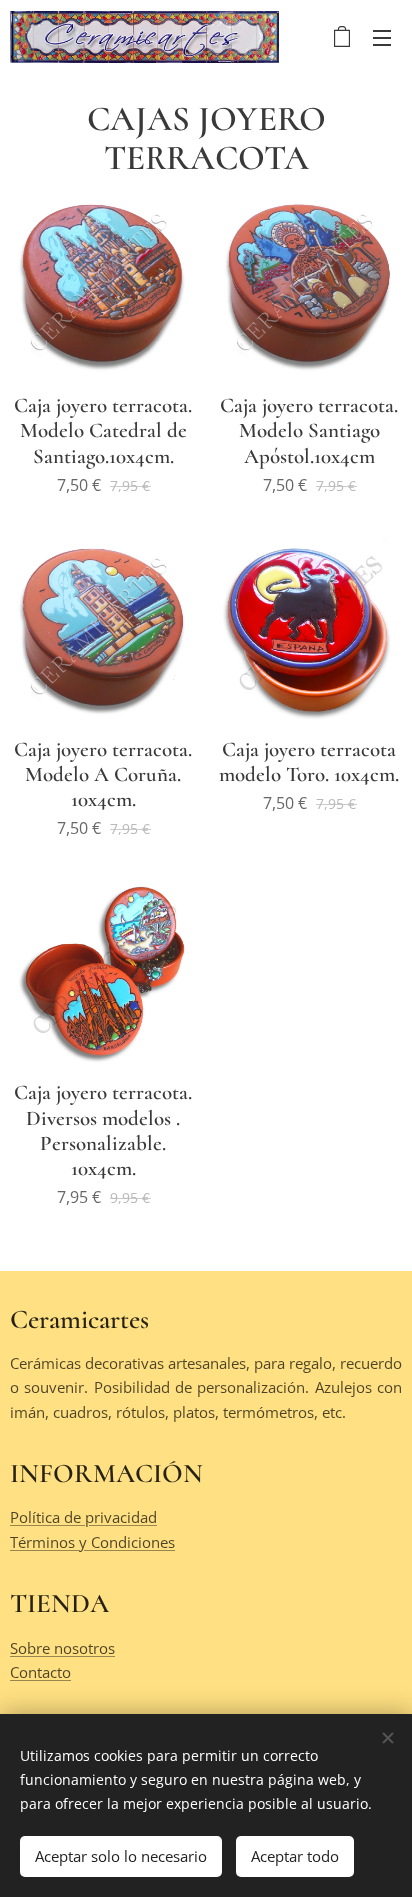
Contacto (40, 1672)
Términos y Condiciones (92, 1542)
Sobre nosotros (62, 1648)
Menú (382, 37)
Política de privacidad (83, 1517)
